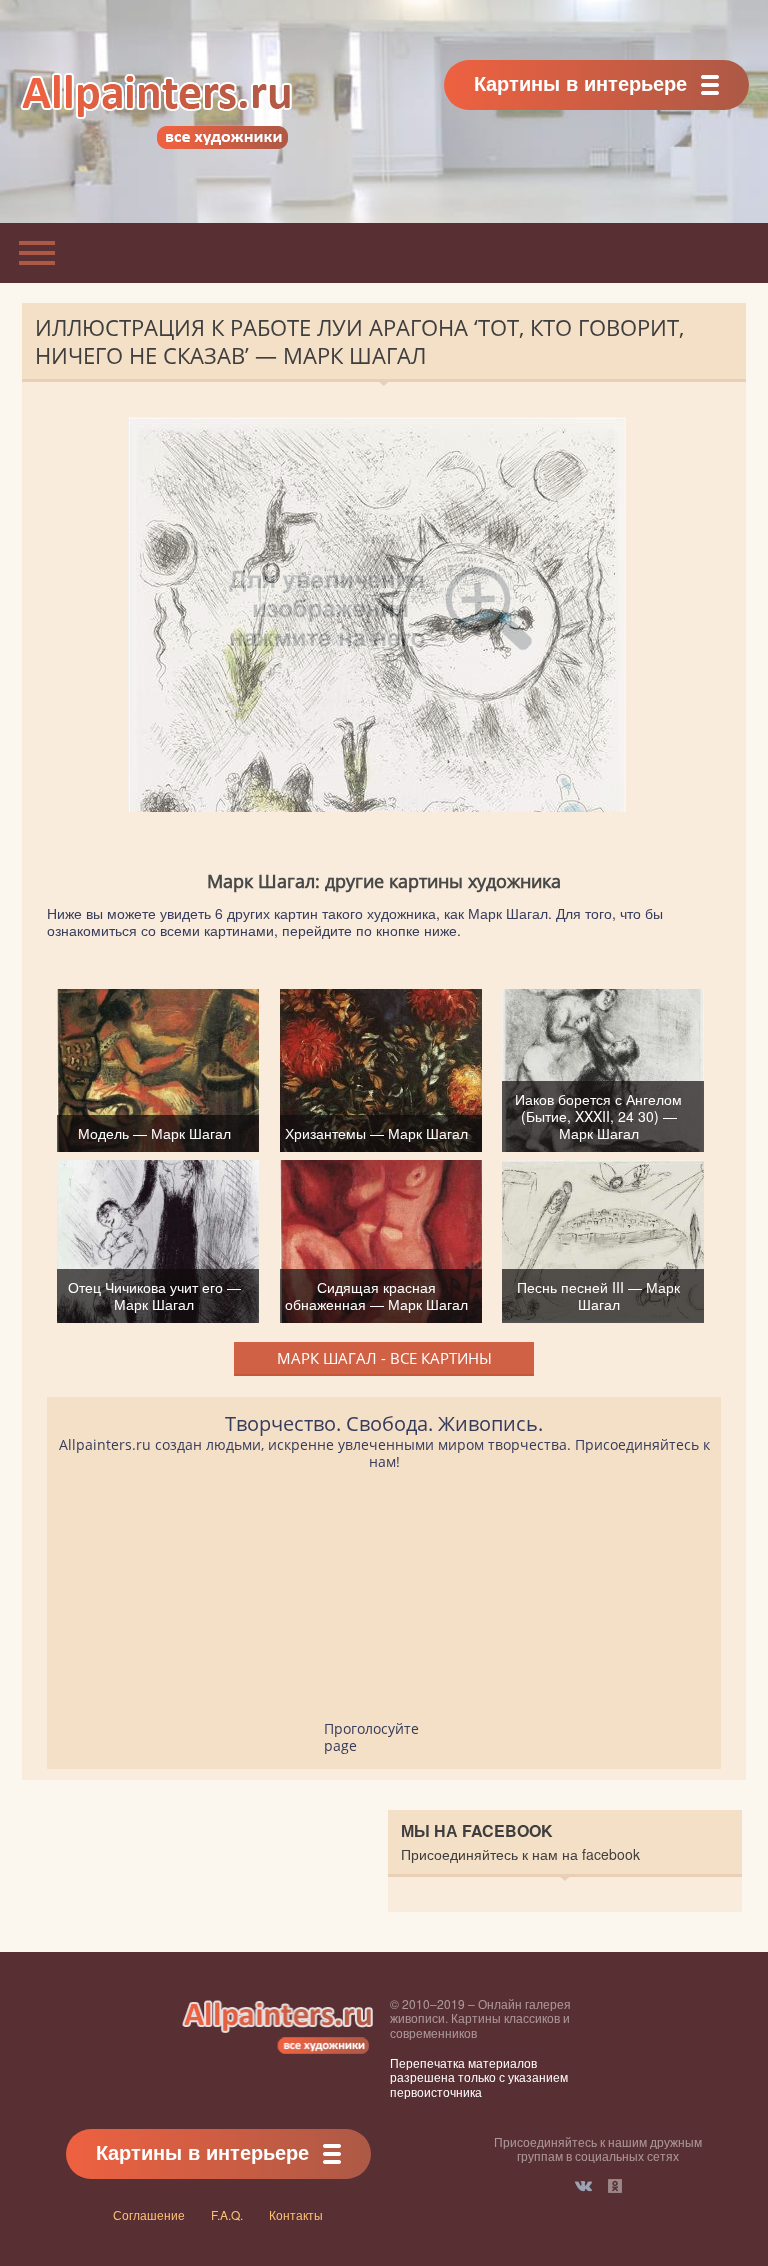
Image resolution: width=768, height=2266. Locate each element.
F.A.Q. (227, 2214)
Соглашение (149, 2214)
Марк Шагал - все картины (384, 1358)
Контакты (296, 2214)
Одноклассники (615, 2186)
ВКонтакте (583, 2186)
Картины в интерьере (580, 82)
